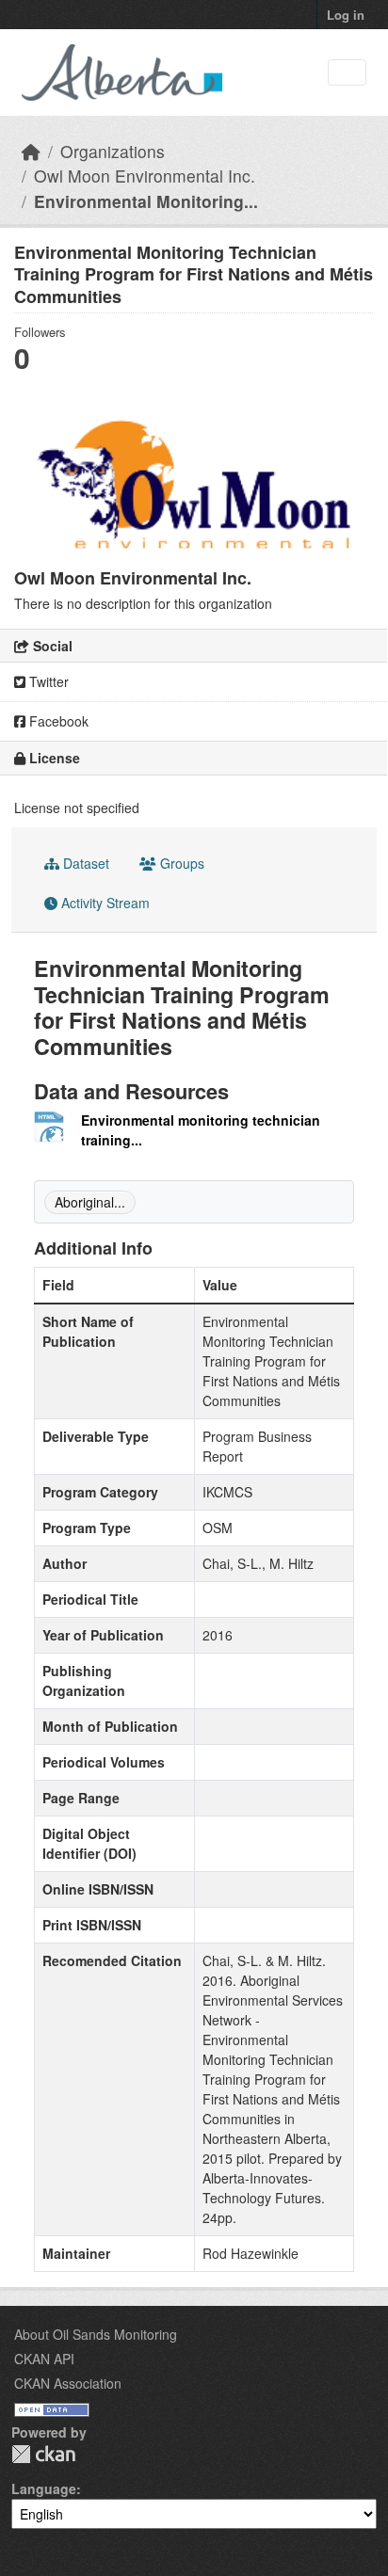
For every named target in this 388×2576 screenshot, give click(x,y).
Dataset (84, 863)
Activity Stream (104, 903)
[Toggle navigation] (347, 73)
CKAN (43, 2454)
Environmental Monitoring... (146, 201)
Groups (180, 863)
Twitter (47, 681)
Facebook (57, 721)
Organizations (113, 151)
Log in (346, 15)
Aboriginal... (90, 1202)
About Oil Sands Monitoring (96, 2334)
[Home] (31, 151)
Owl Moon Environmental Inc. (145, 176)
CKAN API (44, 2359)
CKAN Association (68, 2383)
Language (44, 2488)
